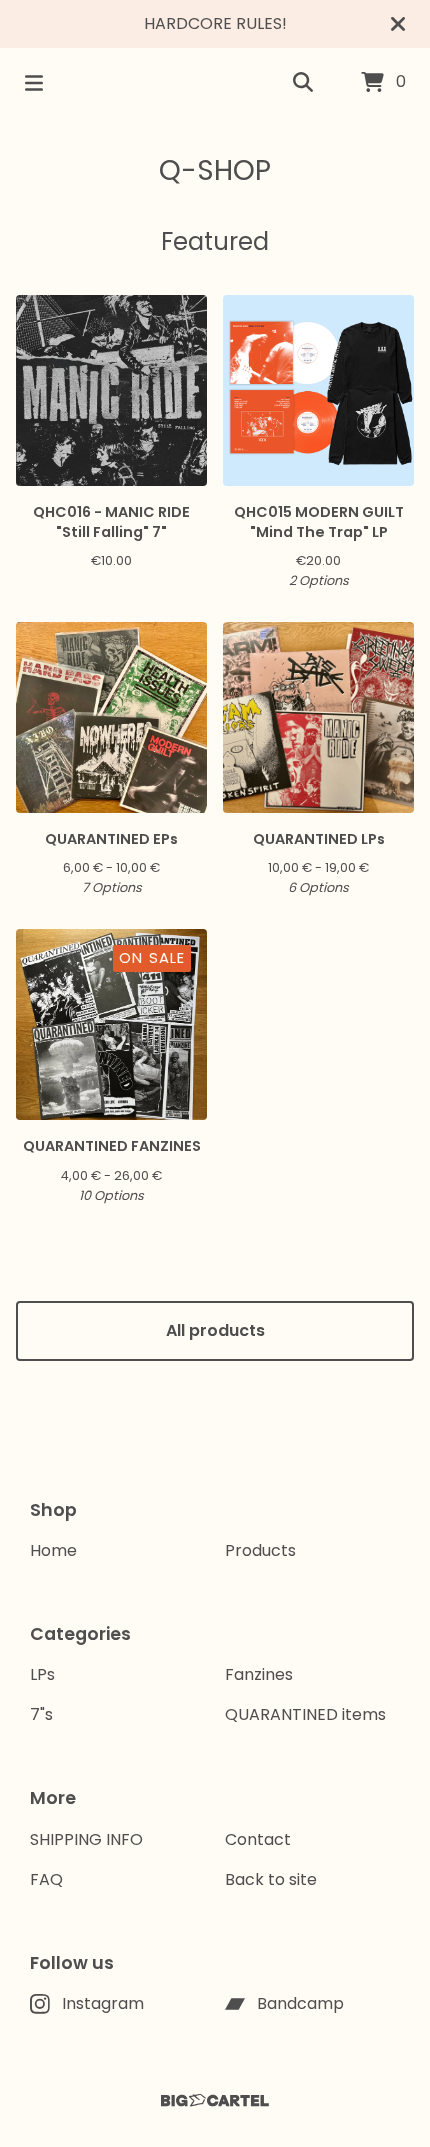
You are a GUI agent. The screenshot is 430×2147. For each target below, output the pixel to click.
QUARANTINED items (305, 1714)
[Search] (303, 83)
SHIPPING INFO (86, 1839)
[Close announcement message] (398, 24)
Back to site (271, 1879)
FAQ (46, 1879)
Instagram (103, 2003)
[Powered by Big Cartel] (215, 2100)
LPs (42, 1674)
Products (260, 1550)
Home (53, 1550)
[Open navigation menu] (34, 83)
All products (215, 1330)
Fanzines (259, 1674)
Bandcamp (300, 2003)
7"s (41, 1714)
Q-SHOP (215, 170)
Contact (258, 1839)
